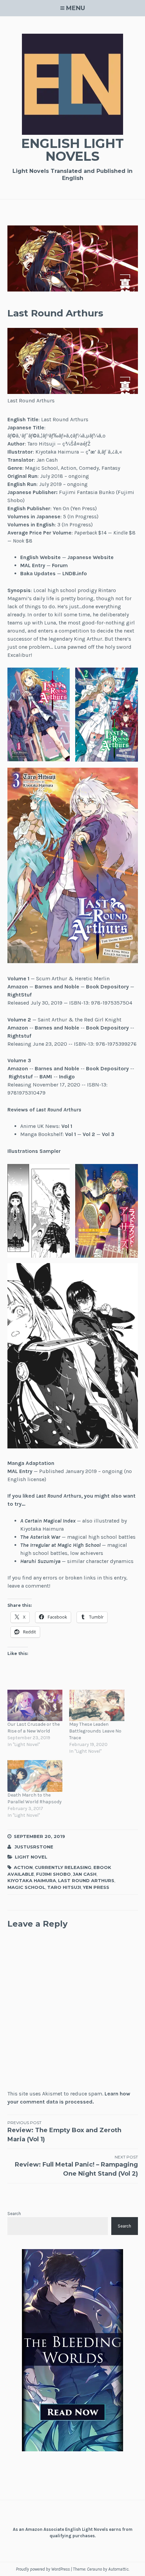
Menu (76, 8)
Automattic (118, 2569)
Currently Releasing (63, 1867)
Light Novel (31, 1857)
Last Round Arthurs (86, 1880)
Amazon (18, 987)
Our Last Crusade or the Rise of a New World (34, 1728)
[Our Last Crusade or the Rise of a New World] (35, 1705)
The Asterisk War (40, 1537)
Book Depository (107, 987)
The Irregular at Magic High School (60, 1545)
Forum (60, 565)
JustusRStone (34, 1847)
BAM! (46, 1077)
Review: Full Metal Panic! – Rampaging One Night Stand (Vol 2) (76, 2166)
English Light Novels (72, 150)
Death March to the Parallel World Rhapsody (35, 1798)
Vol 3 (108, 1134)
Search (14, 2214)
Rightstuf (19, 1036)
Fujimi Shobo (53, 1874)
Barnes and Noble (57, 987)
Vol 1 (67, 1126)
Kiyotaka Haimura (32, 1880)
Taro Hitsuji (64, 1887)
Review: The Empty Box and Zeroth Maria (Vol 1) (64, 2132)
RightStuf (20, 995)
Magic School (26, 1887)
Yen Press (96, 1887)
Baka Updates (38, 573)
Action (23, 1867)
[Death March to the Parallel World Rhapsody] (35, 1776)
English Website (40, 557)
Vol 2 (89, 1134)
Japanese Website (91, 557)
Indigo (67, 1077)
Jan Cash (85, 1874)
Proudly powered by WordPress (43, 2569)
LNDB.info (75, 573)
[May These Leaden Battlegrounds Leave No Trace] (97, 1705)
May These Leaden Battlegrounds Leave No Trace (95, 1731)
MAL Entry (33, 565)
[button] (39, 714)
